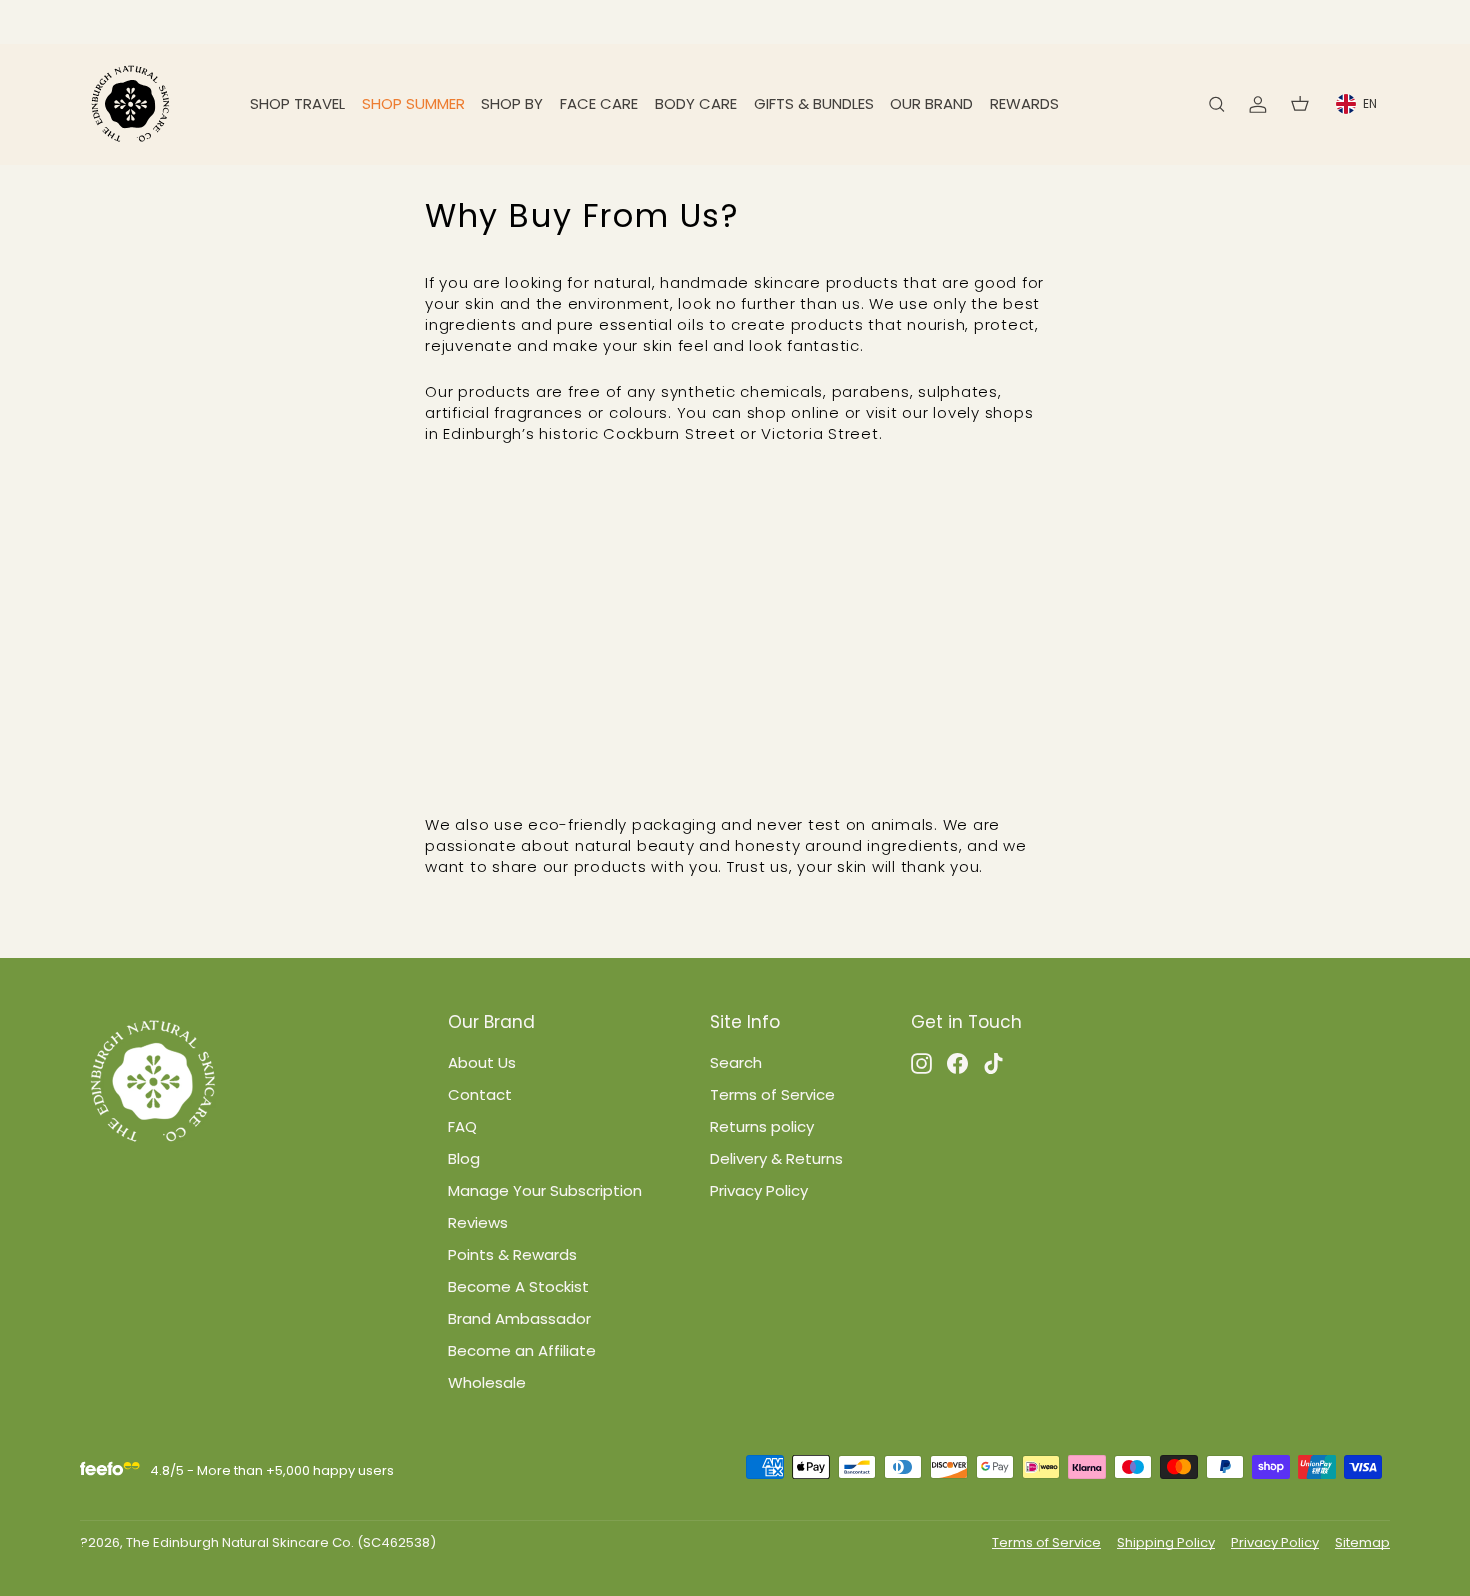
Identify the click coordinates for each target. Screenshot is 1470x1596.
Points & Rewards (512, 1254)
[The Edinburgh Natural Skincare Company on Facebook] (957, 1063)
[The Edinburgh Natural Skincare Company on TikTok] (993, 1063)
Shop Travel (297, 103)
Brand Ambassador (519, 1318)
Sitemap (1362, 1542)
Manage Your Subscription (545, 1190)
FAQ (462, 1126)
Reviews (478, 1222)
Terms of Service (772, 1094)
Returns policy (762, 1126)
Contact (480, 1094)
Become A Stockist (518, 1286)
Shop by (512, 103)
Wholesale (487, 1382)
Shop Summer (413, 103)
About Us (482, 1062)
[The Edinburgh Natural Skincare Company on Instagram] (921, 1063)
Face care (599, 103)
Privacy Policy (759, 1190)
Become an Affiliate (522, 1350)
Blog (464, 1158)
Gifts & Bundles (814, 103)
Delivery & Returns (776, 1158)
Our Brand (931, 103)
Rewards (1024, 103)
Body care (696, 103)
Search (736, 1062)
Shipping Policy (1166, 1542)
